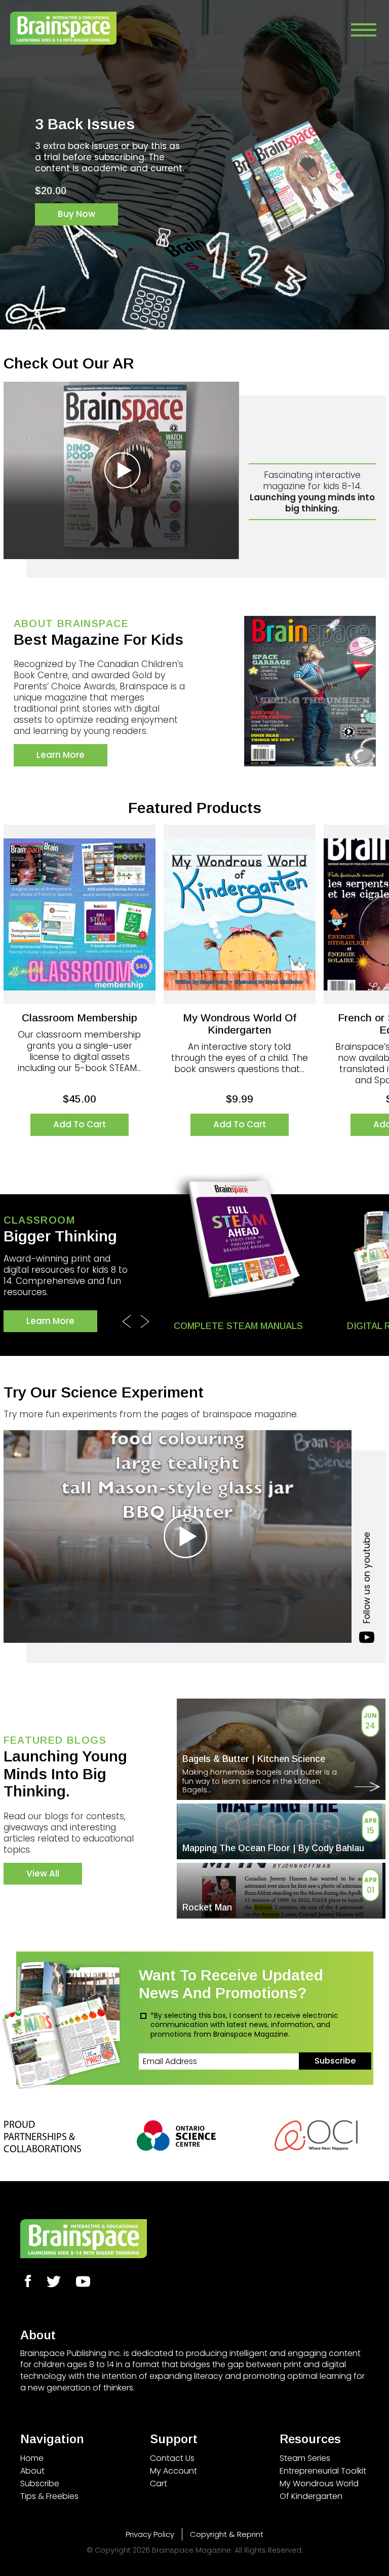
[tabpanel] (194, 181)
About (32, 2471)
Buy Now (76, 281)
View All (43, 1873)
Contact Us (172, 2458)
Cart (159, 2483)
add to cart (80, 1124)
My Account (173, 2471)
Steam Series (305, 2458)
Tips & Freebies (49, 2496)
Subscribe (40, 2483)
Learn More (61, 755)
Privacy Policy (150, 2534)
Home (32, 2458)
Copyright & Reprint (227, 2534)
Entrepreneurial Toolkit (323, 2471)
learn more (50, 1321)
